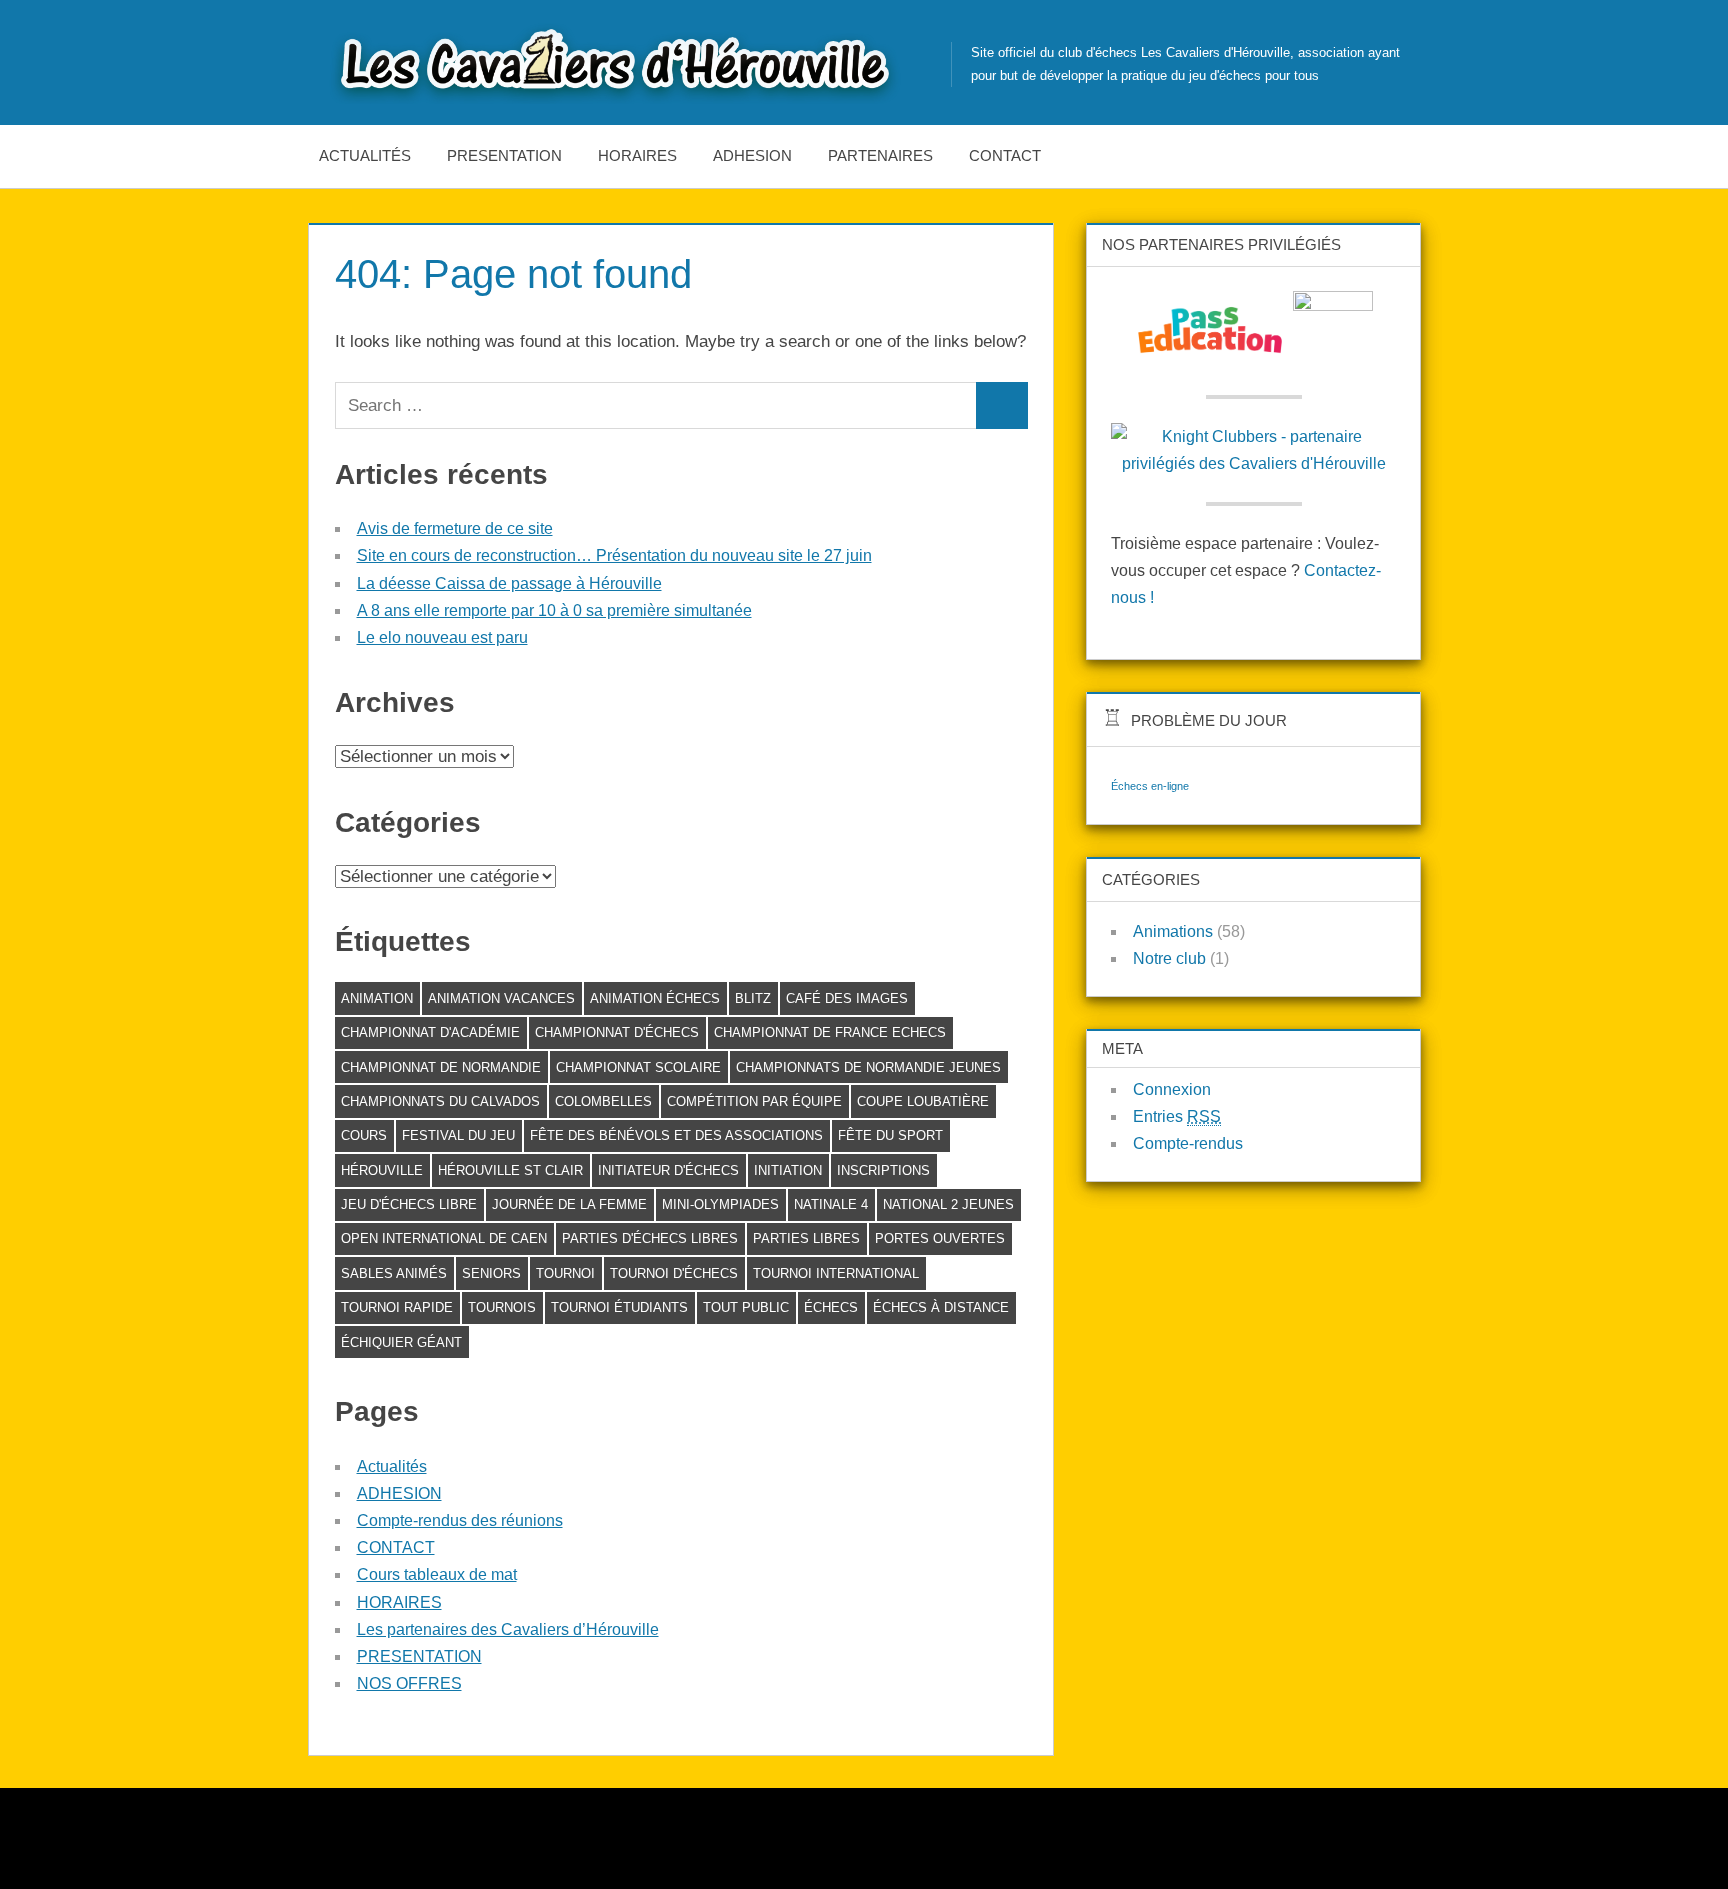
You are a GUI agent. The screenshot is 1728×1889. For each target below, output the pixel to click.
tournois (502, 1307)
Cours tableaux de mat (437, 1574)
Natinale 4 (831, 1204)
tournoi (565, 1273)
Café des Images (847, 998)
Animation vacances (501, 998)
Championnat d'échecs (617, 1032)
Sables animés (394, 1273)
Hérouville (382, 1170)
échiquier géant (401, 1342)
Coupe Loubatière (923, 1101)
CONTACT (1005, 155)
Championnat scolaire (638, 1067)
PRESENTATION (504, 155)
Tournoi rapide (397, 1307)
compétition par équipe (754, 1101)
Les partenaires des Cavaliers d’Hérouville (508, 1629)
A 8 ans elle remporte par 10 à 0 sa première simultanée (554, 610)
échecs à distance (941, 1307)
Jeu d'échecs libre (409, 1204)
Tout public (746, 1307)
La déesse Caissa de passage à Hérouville (509, 583)
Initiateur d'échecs (668, 1170)
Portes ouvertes (940, 1238)
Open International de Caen (444, 1238)
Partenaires (880, 155)
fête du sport (890, 1135)
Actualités (365, 155)
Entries (1177, 1116)
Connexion (1172, 1089)
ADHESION (752, 155)
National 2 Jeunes (948, 1204)
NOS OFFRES (409, 1683)
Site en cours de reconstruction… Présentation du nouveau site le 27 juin (614, 555)
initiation (788, 1170)
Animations (1173, 931)
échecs (831, 1307)
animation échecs (655, 998)
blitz (753, 998)
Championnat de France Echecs (830, 1032)
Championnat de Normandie (441, 1067)
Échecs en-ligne (1150, 786)
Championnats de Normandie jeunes (868, 1067)
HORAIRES (637, 155)
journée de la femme (569, 1204)
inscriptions (883, 1170)
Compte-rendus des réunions (460, 1520)
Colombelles (603, 1101)
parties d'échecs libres (650, 1238)
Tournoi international (836, 1273)
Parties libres (806, 1238)
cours (364, 1135)
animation (377, 998)
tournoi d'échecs (674, 1273)
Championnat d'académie (430, 1032)
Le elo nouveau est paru (442, 637)
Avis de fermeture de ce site (455, 528)
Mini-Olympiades (720, 1204)
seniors (491, 1273)
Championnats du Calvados (440, 1101)
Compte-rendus (1188, 1143)
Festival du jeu (458, 1135)
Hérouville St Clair (510, 1170)
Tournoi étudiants (619, 1307)
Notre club (1169, 958)
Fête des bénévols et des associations (676, 1135)
